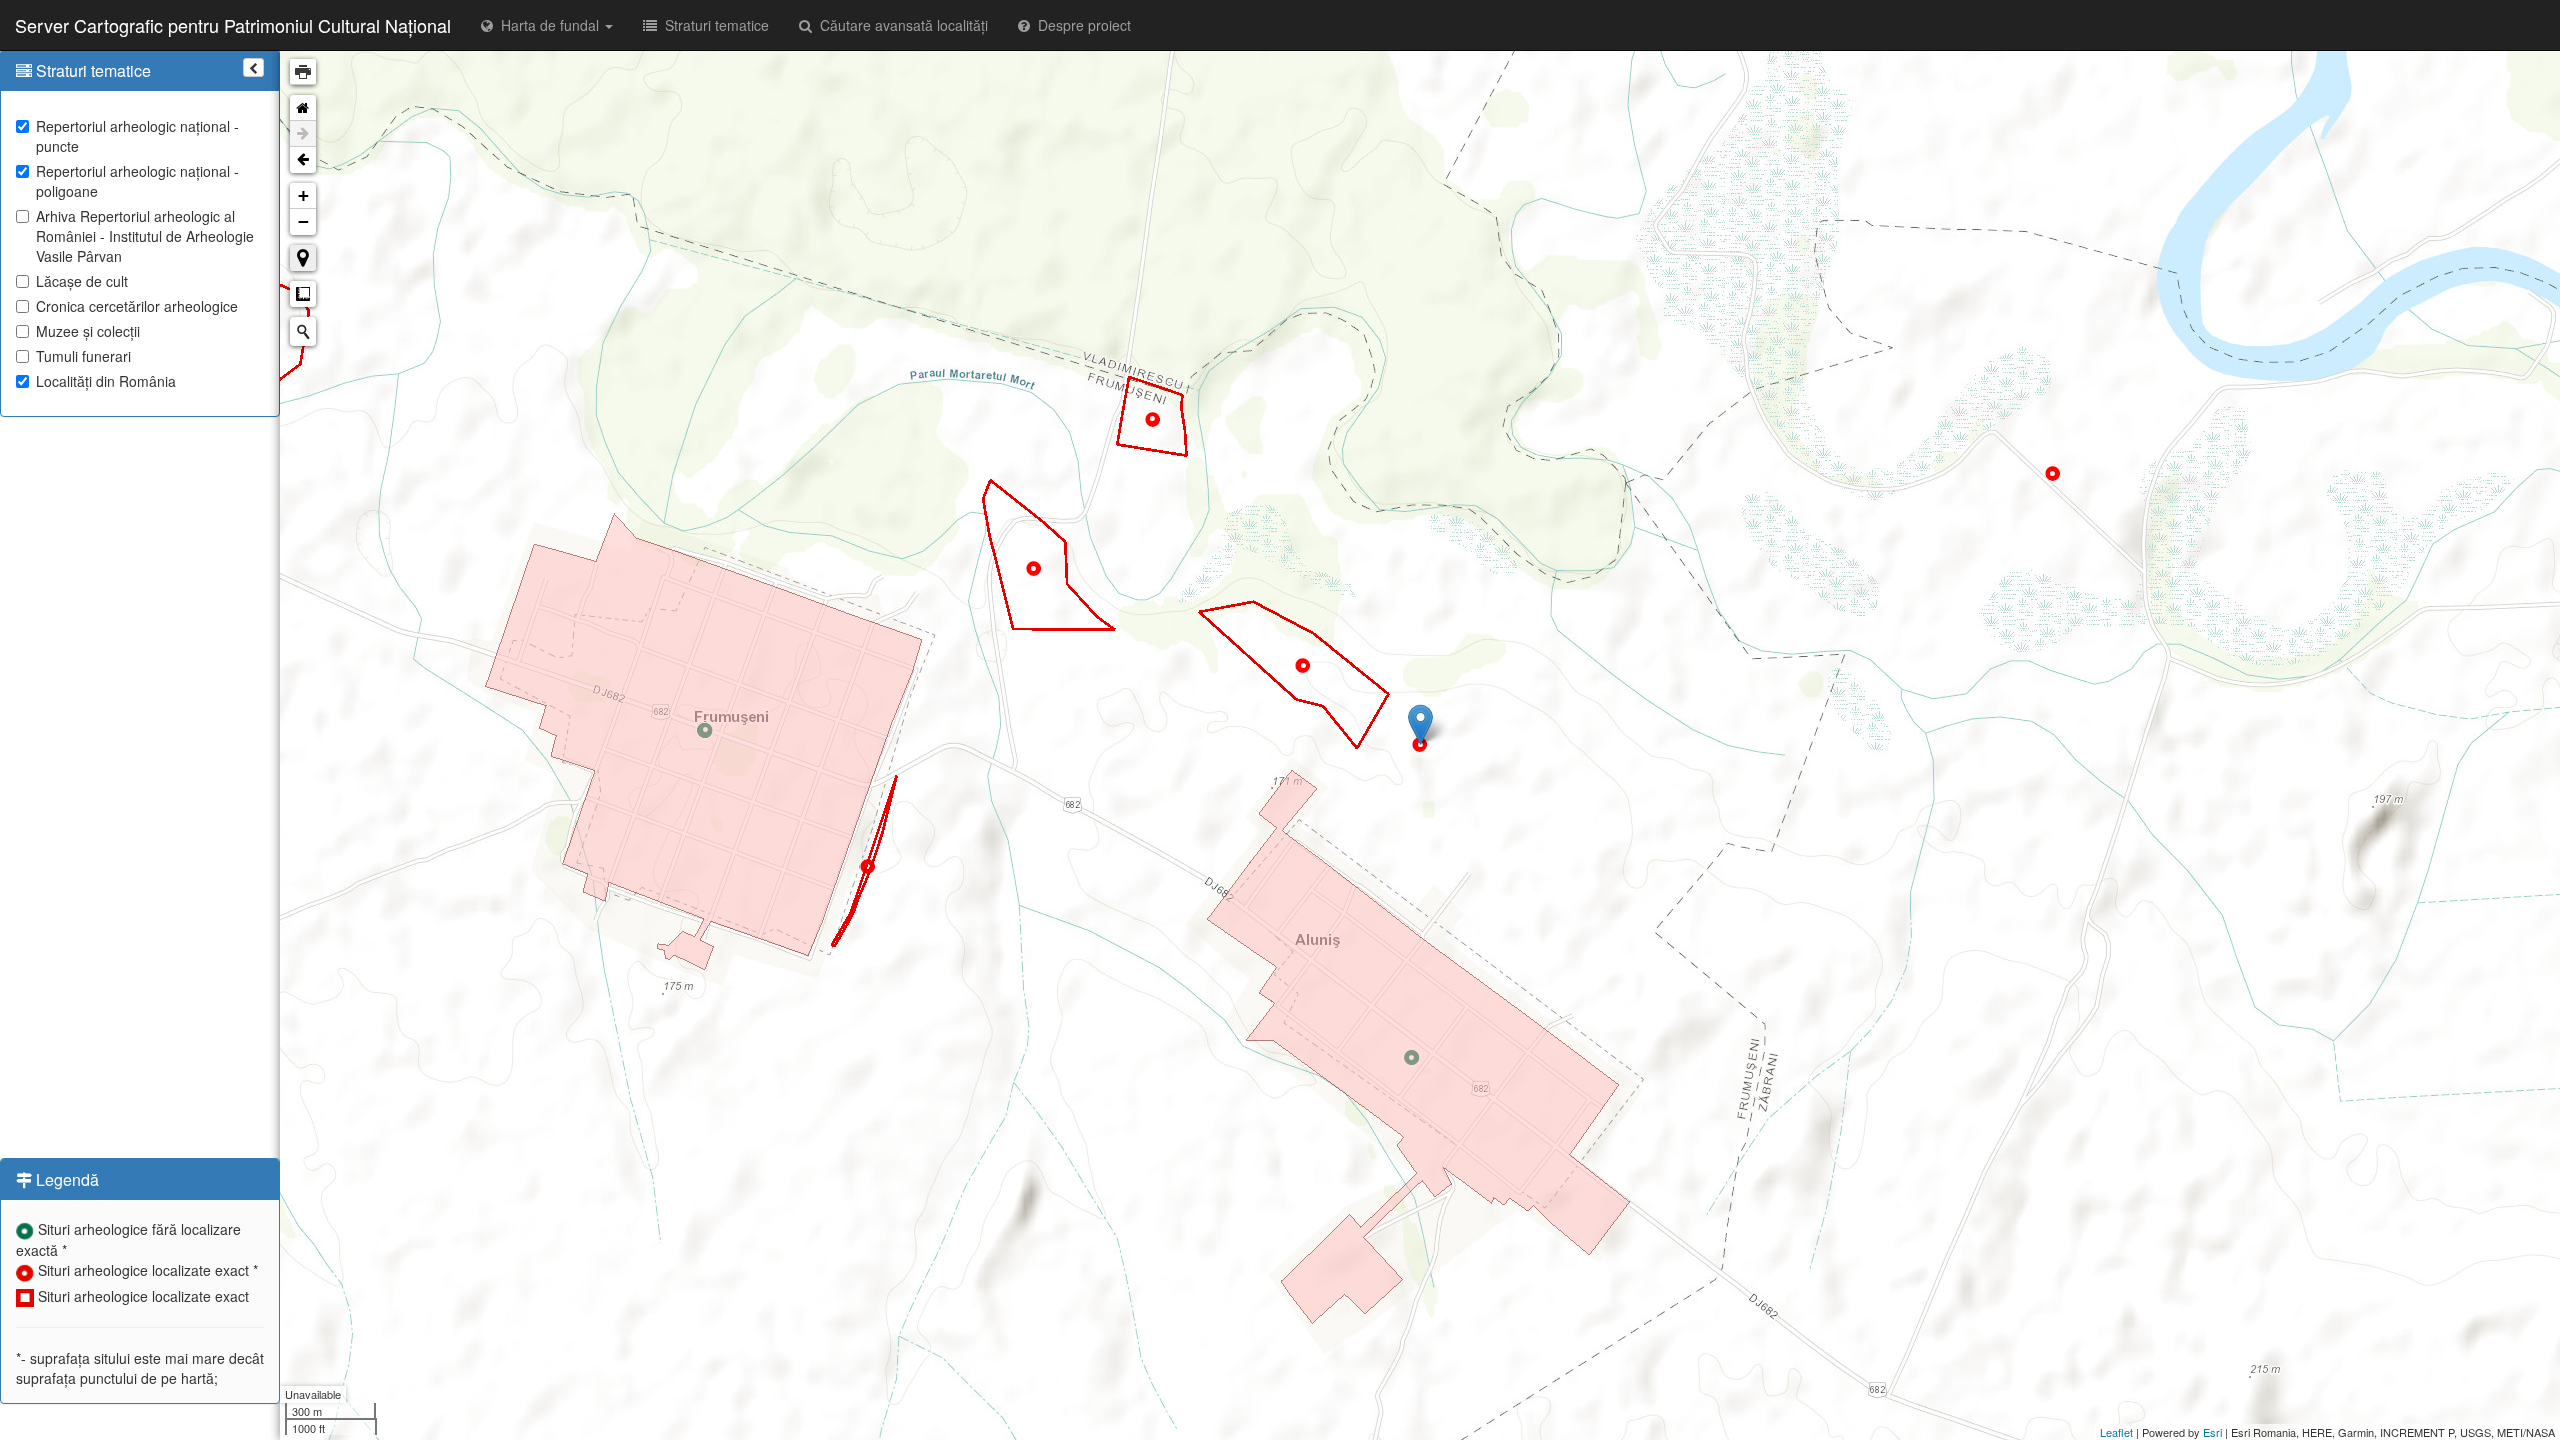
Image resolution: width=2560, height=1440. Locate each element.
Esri (2212, 1432)
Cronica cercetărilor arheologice (137, 306)
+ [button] (303, 195)
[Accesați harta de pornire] (303, 108)
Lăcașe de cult (82, 281)
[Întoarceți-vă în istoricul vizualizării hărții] (303, 160)
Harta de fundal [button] (548, 25)
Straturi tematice (713, 25)
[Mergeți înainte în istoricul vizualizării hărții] (303, 134)
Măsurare (303, 294)
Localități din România (106, 381)
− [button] (303, 221)
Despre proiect (1080, 25)
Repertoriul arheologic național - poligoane (137, 181)
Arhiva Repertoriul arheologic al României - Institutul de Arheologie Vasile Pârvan (145, 236)
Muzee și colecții (88, 331)
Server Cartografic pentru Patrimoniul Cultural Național (233, 25)
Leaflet (2116, 1432)
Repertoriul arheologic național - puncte (137, 136)
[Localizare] (303, 258)
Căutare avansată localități (900, 25)
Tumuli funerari (83, 356)
